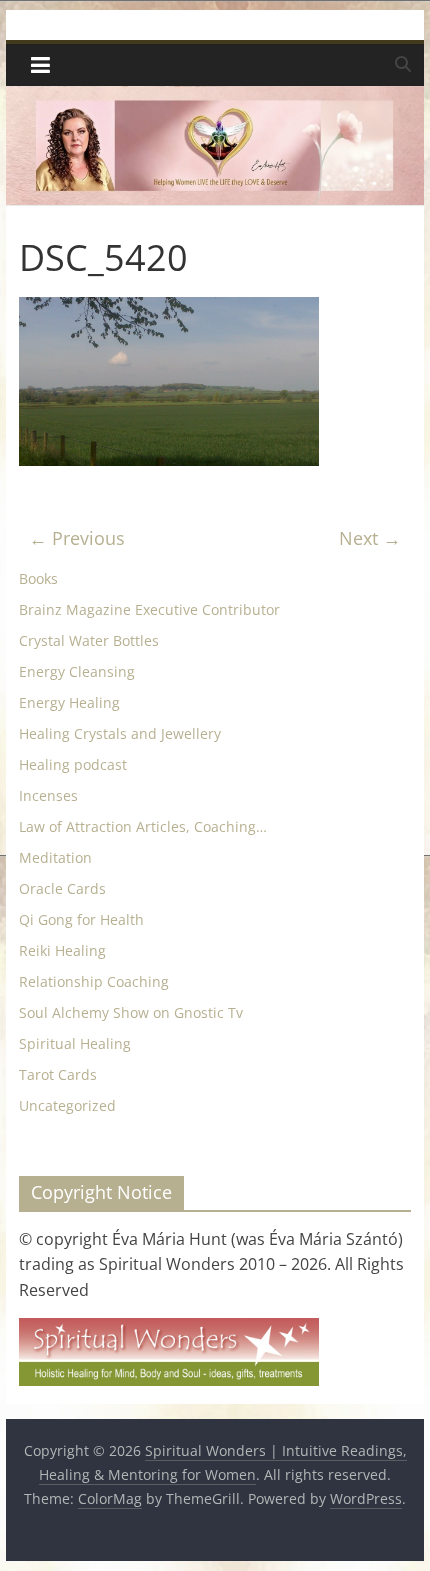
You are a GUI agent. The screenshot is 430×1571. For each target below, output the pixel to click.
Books (38, 578)
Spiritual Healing (75, 1043)
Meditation (55, 857)
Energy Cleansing (77, 671)
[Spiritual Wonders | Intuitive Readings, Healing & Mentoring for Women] (214, 98)
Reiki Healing (62, 950)
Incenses (48, 795)
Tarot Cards (58, 1074)
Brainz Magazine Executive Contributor (149, 609)
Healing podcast (73, 764)
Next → (370, 538)
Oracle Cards (62, 888)
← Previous (77, 538)
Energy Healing (69, 702)
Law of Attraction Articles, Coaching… (143, 826)
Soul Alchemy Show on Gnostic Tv (131, 1012)
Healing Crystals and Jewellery (120, 733)
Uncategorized (67, 1105)
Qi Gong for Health (81, 919)
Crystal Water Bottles (89, 640)
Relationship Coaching (94, 981)
